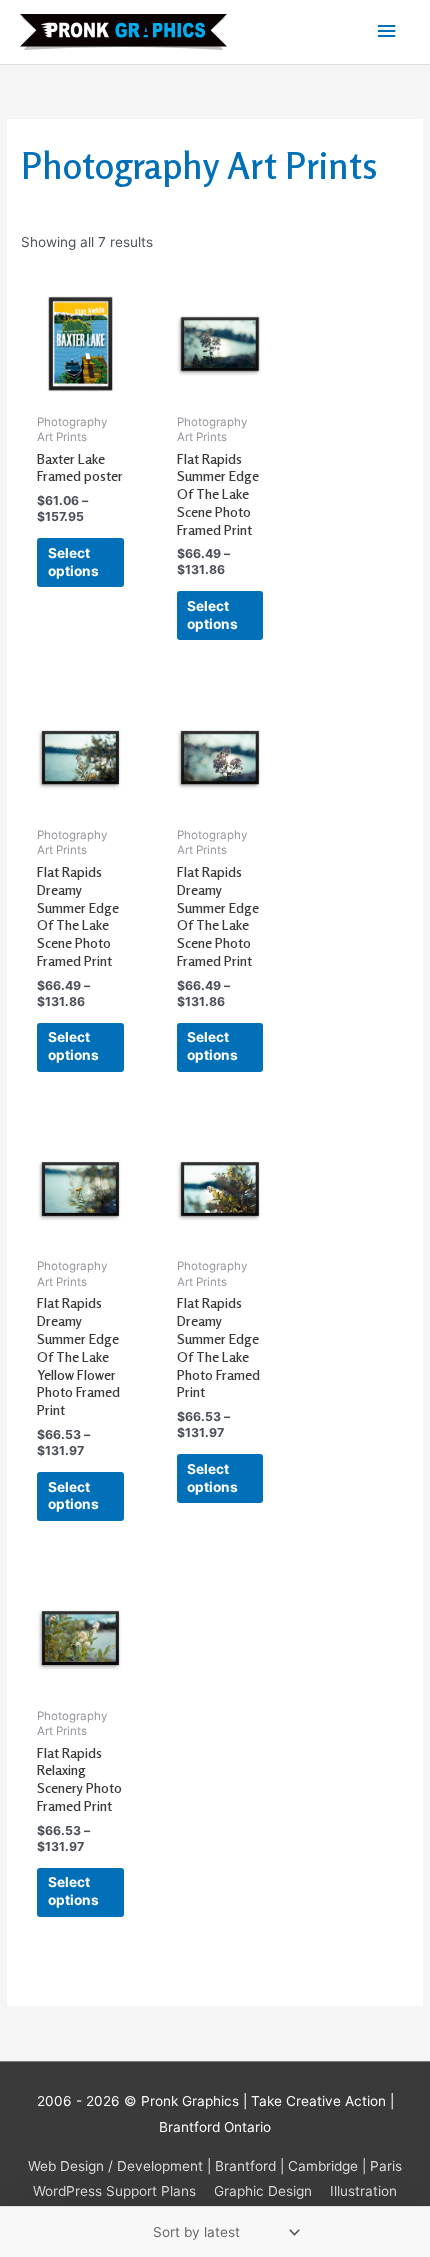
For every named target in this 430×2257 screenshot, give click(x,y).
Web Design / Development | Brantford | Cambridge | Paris (215, 2166)
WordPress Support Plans (114, 2191)
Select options (73, 562)
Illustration (363, 2191)
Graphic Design (263, 2191)
